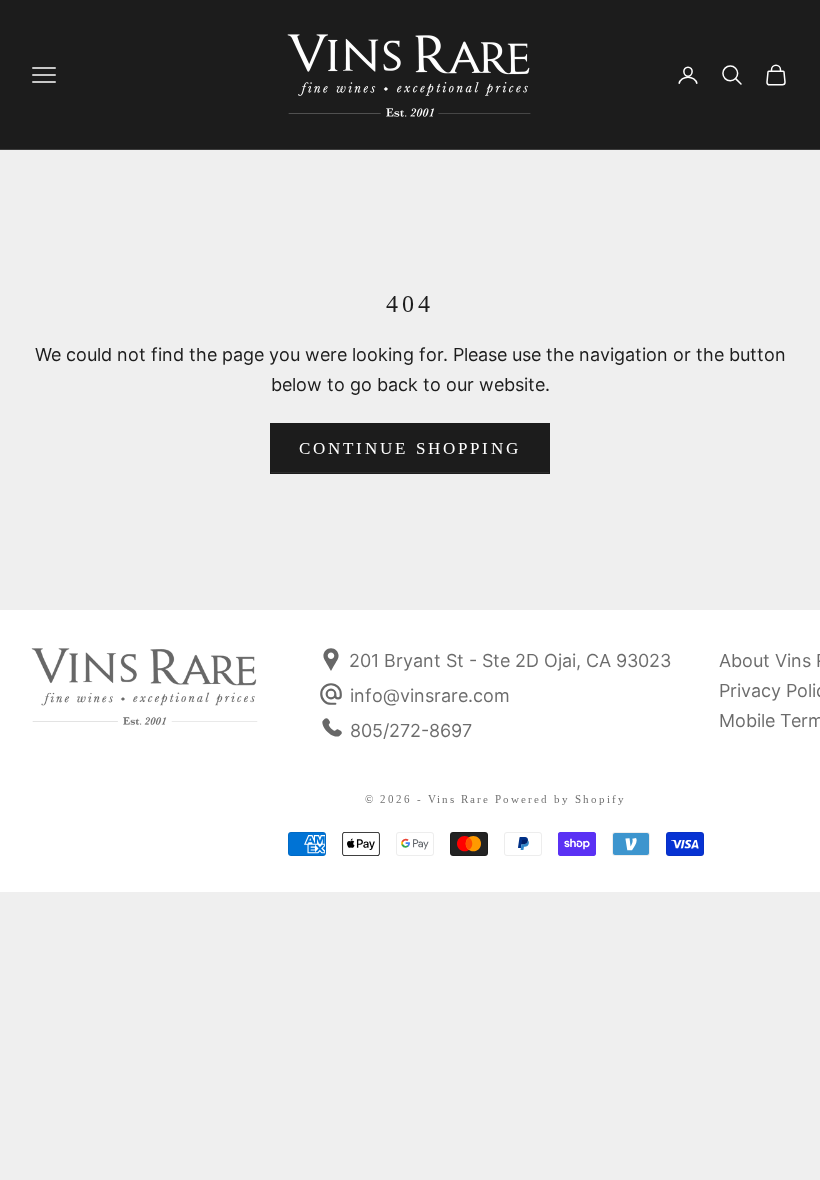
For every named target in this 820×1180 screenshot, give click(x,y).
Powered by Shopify (560, 799)
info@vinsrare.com (430, 695)
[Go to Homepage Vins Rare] (145, 700)
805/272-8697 (411, 730)
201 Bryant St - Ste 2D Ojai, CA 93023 (507, 660)
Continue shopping (410, 448)
